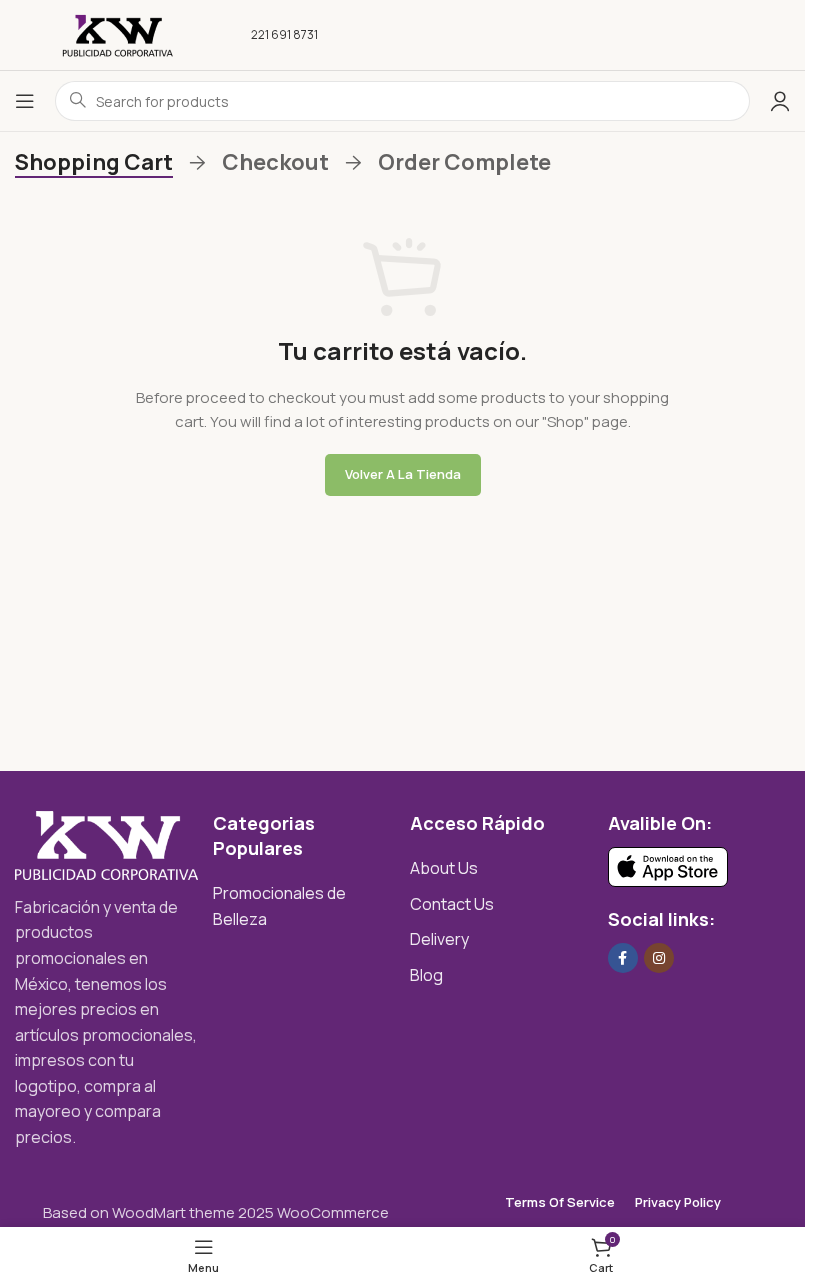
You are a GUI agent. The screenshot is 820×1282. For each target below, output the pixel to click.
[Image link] (106, 843)
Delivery (439, 939)
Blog (426, 975)
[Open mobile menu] (25, 101)
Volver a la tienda (403, 474)
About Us (444, 868)
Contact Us (452, 904)
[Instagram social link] (659, 958)
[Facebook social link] (623, 958)
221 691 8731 (284, 34)
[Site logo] (118, 33)
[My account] (780, 101)
